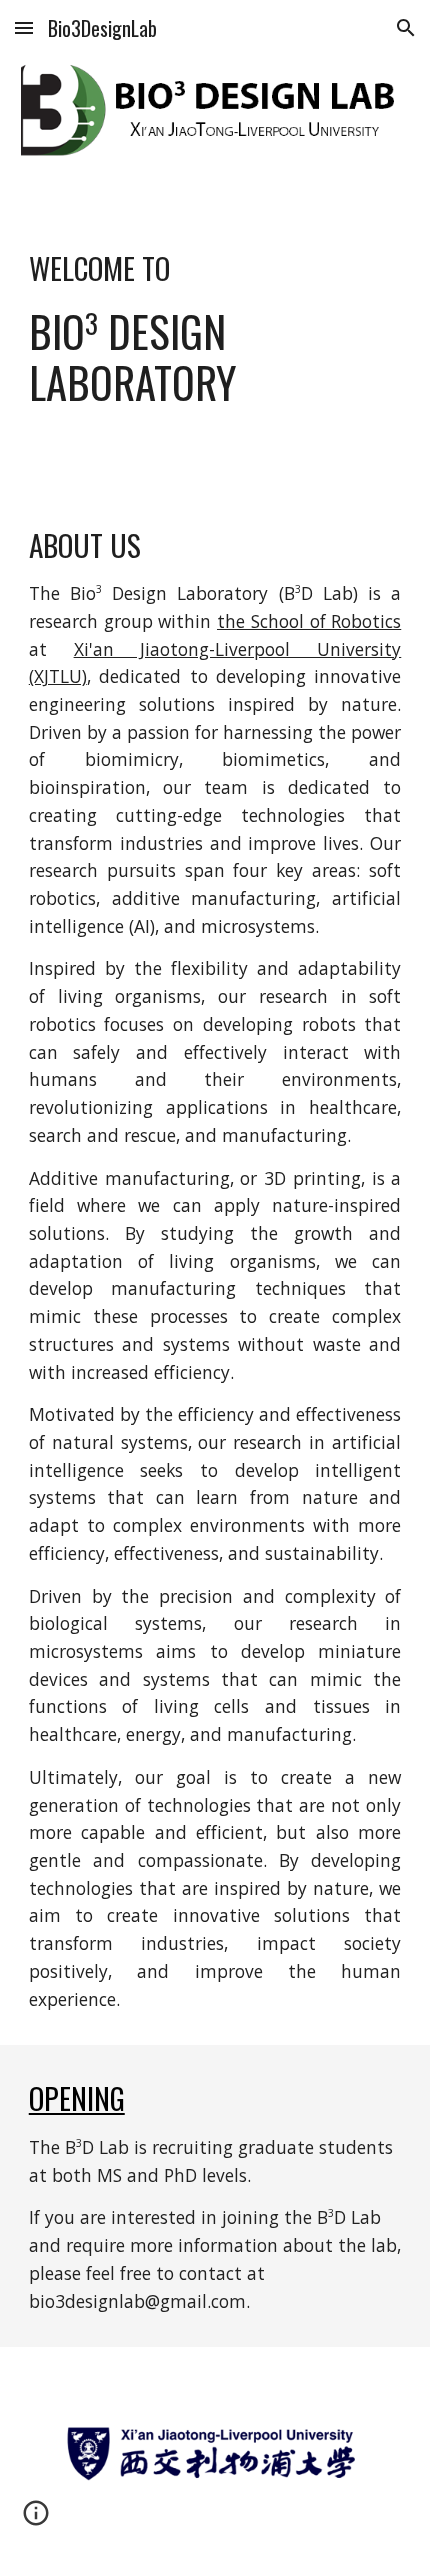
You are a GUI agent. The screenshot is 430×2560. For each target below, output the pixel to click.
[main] (215, 320)
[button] (24, 27)
